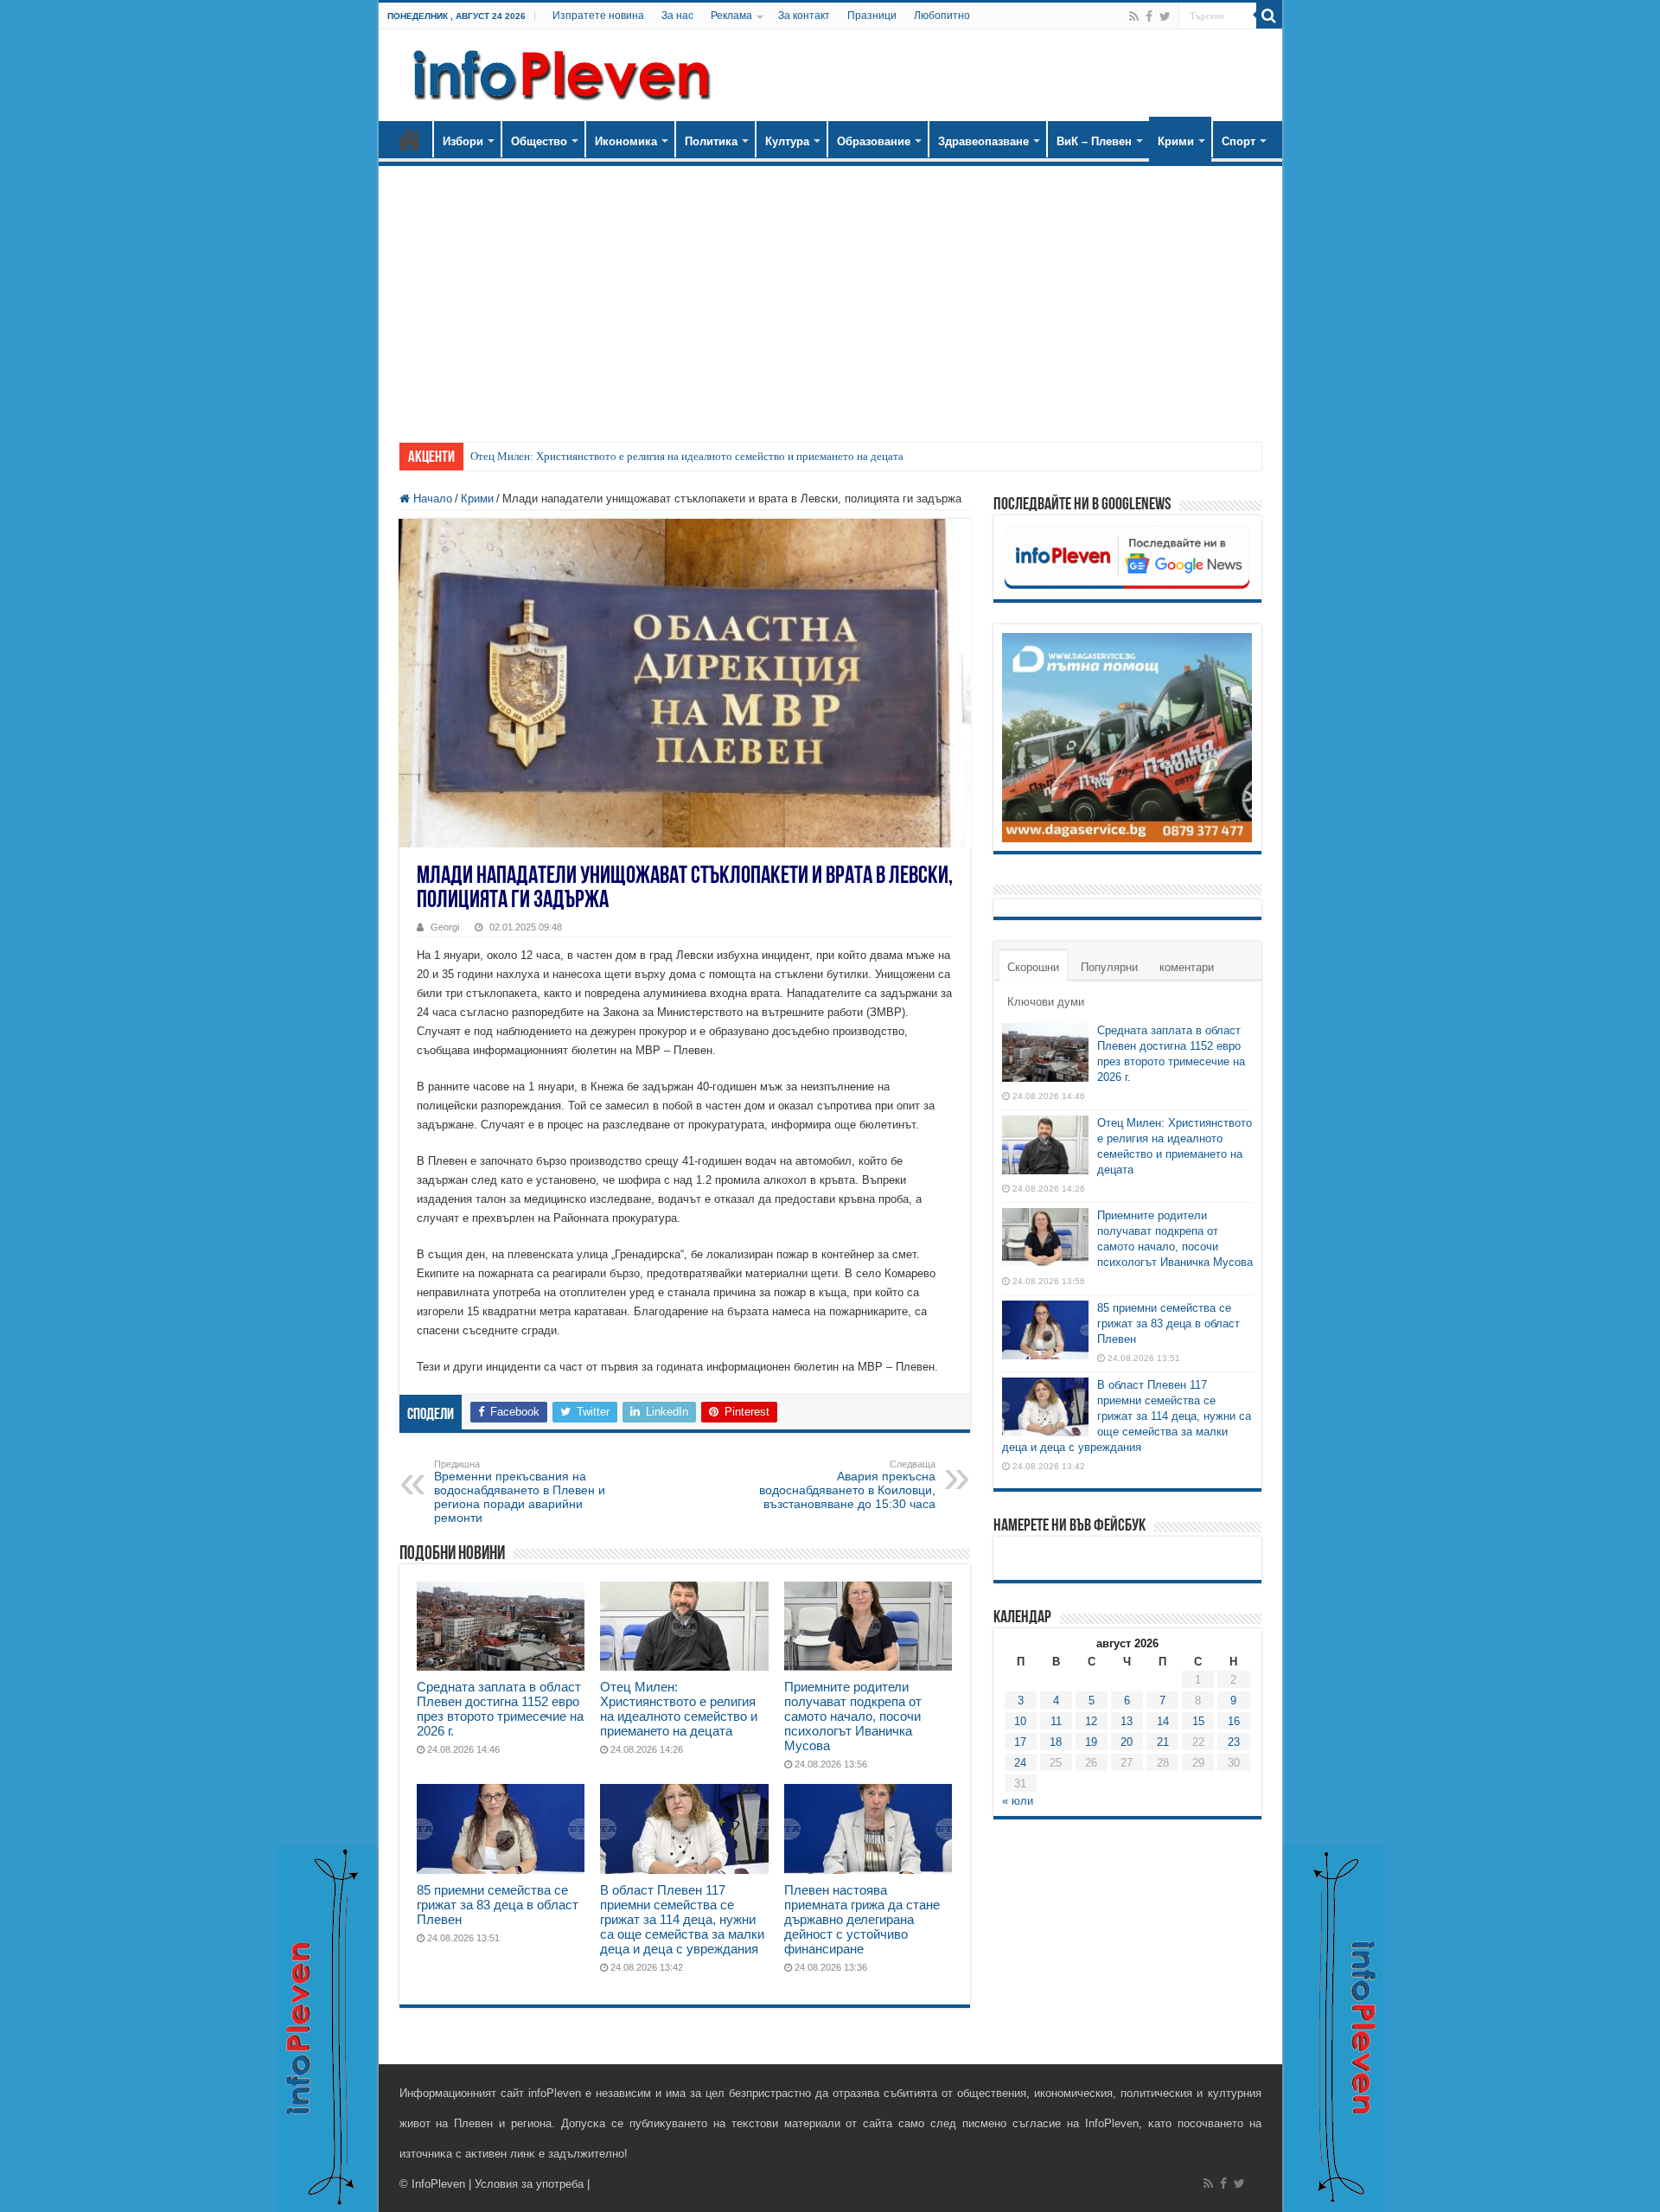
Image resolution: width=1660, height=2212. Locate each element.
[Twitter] (1165, 16)
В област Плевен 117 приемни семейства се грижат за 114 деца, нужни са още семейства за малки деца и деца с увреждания (682, 1919)
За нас (677, 16)
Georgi (445, 927)
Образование (874, 141)
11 (1056, 1721)
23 (1234, 1742)
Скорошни (1033, 967)
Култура (787, 141)
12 (1091, 1721)
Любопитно (942, 16)
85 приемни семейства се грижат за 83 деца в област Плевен (498, 1905)
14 (1163, 1721)
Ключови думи (1046, 1002)
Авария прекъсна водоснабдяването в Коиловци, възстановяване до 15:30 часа (847, 1485)
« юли (1018, 1801)
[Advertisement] (830, 296)
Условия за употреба (529, 2184)
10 (1020, 1721)
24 (1020, 1763)
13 (1127, 1721)
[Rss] (1134, 16)
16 (1234, 1721)
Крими (1176, 141)
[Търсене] (1269, 16)
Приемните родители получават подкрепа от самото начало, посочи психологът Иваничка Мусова (853, 1716)
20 (1127, 1742)
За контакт (804, 16)
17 (1020, 1742)
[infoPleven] (558, 72)
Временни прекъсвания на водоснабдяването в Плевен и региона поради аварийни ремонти (520, 1492)
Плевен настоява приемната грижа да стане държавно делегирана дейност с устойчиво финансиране (862, 1919)
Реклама (731, 16)
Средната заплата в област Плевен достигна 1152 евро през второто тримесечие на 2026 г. (500, 1709)
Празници (872, 16)
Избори (463, 141)
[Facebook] (1149, 16)
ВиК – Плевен (1094, 141)
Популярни (1109, 967)
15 (1198, 1721)
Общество (539, 141)
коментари (1187, 967)
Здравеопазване (983, 141)
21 (1163, 1742)
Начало (410, 139)
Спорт (1239, 141)
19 (1091, 1742)
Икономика (626, 141)
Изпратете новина (598, 16)
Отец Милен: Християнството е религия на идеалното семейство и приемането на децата (687, 456)
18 (1056, 1742)
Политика (711, 141)
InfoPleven (438, 2184)
